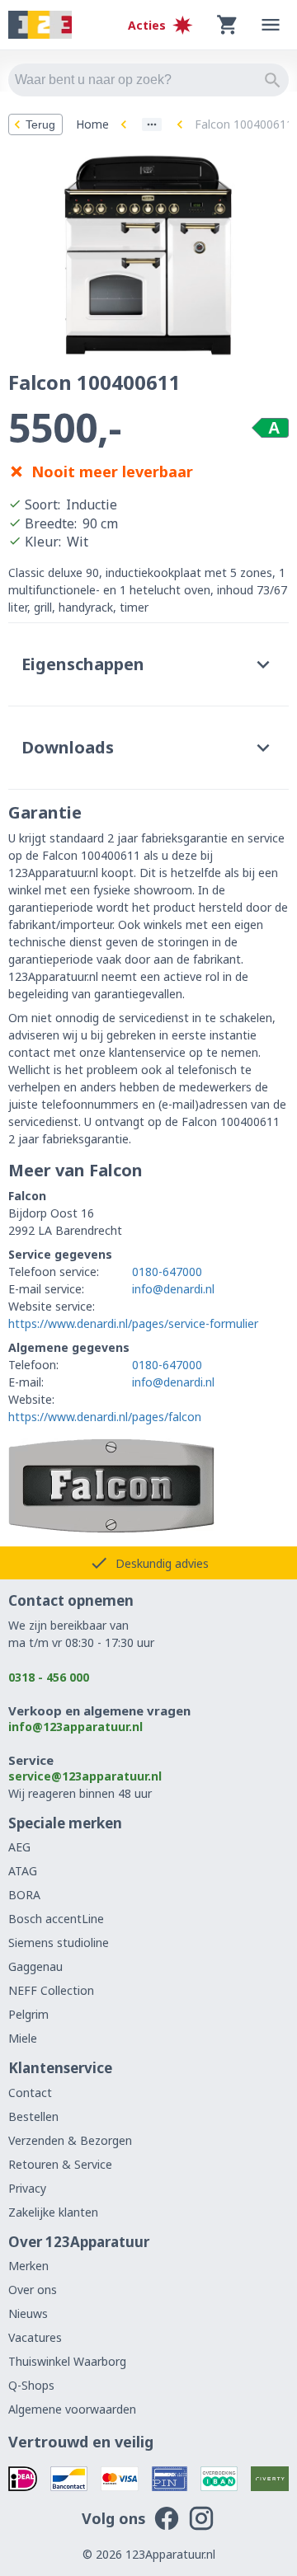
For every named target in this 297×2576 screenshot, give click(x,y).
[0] (228, 25)
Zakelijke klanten (53, 2212)
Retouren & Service (60, 2164)
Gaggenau (35, 1966)
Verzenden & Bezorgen (70, 2140)
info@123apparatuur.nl (75, 1727)
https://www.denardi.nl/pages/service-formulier (133, 1323)
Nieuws (28, 2313)
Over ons (33, 2290)
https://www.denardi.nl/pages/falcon (105, 1417)
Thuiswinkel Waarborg (67, 2361)
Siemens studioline (59, 1943)
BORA (24, 1895)
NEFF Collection (51, 1990)
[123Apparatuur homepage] (40, 25)
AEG (19, 1847)
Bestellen (33, 2116)
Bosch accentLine (56, 1919)
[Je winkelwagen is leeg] (228, 25)
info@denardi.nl (173, 1289)
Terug (40, 124)
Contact (30, 2093)
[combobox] (148, 80)
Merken (28, 2266)
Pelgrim (28, 2014)
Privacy (27, 2188)
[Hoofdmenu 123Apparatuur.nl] (271, 25)
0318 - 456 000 (49, 1677)
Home (92, 124)
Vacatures (35, 2337)
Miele (23, 2038)
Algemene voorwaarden (72, 2409)
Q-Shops (31, 2385)
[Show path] (152, 124)
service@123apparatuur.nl (85, 1776)
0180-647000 (167, 1272)
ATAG (23, 1871)
